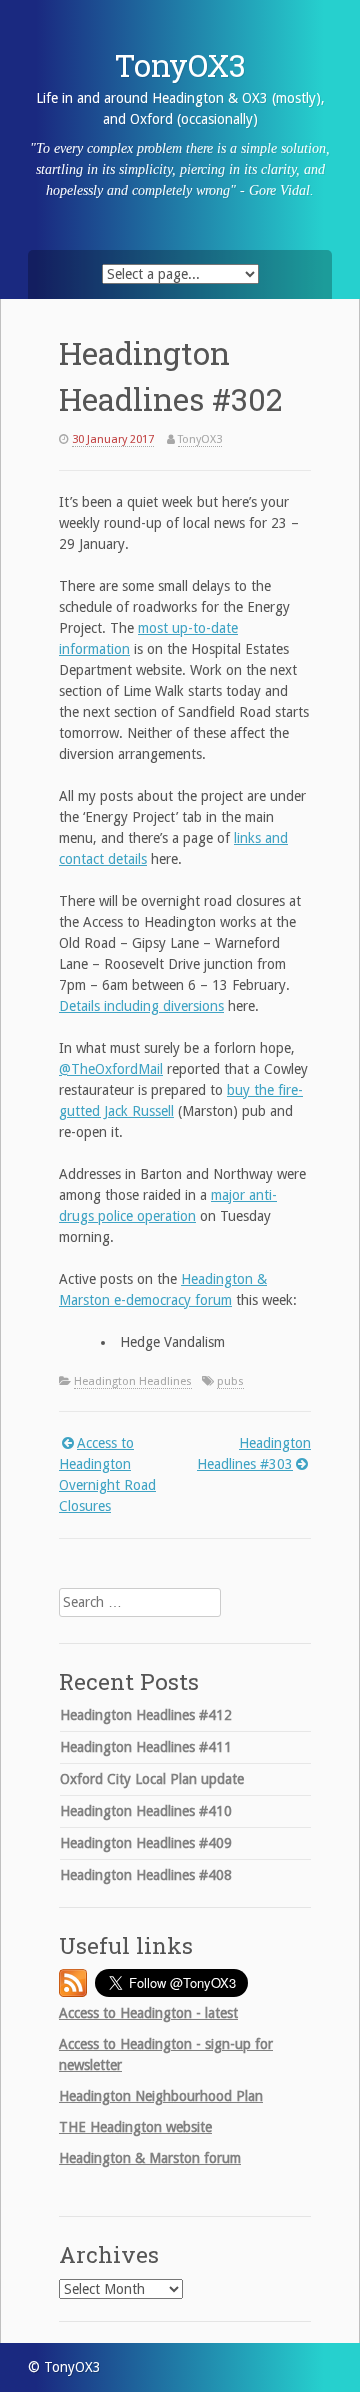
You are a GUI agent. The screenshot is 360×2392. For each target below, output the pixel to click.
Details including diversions (141, 1006)
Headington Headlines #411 (146, 1747)
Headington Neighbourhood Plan (161, 2096)
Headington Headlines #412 (146, 1715)
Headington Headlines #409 (146, 1843)
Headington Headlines (133, 1381)
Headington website (135, 2127)
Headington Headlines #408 (146, 1875)
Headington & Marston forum (150, 2158)
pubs (230, 1381)
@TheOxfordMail (111, 1069)
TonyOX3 (180, 65)
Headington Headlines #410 (146, 1811)
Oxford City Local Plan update (152, 1779)
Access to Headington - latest (148, 2013)
